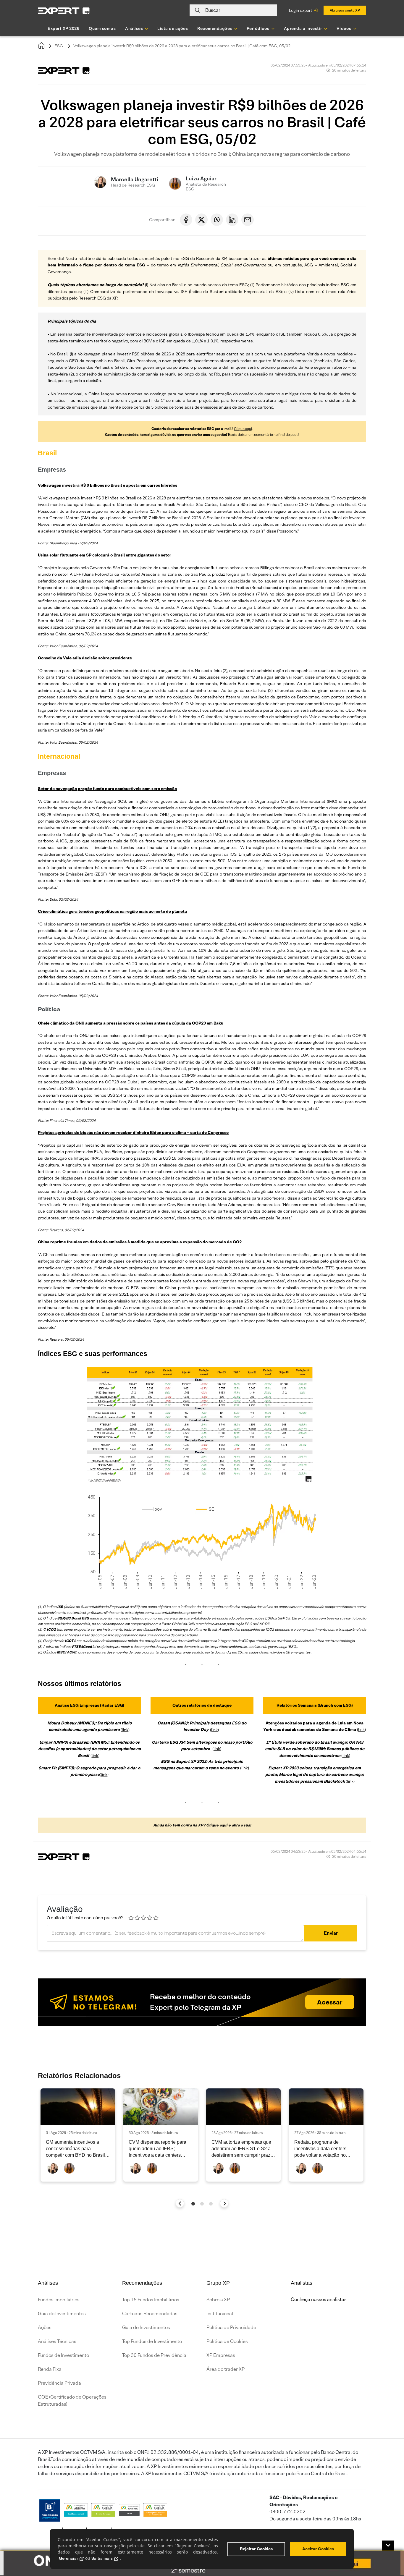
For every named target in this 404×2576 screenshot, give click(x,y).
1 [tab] (193, 2204)
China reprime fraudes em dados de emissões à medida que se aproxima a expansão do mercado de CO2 (140, 1242)
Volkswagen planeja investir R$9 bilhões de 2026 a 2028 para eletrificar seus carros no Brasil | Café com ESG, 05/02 (182, 46)
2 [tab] (202, 2204)
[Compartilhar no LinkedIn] (232, 220)
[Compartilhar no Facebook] (186, 220)
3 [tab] (211, 2204)
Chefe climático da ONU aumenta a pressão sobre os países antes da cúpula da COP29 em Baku (131, 1023)
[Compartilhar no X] (201, 220)
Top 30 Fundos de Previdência (154, 2355)
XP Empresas (221, 2355)
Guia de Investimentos (62, 2314)
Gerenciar (68, 2558)
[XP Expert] (64, 10)
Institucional (220, 2314)
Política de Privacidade (231, 2327)
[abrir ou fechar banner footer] (388, 2546)
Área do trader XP (226, 2369)
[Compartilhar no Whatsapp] (217, 220)
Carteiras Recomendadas (150, 2314)
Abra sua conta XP (345, 10)
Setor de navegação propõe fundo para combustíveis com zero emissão (107, 789)
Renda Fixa (50, 2369)
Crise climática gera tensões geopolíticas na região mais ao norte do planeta (112, 911)
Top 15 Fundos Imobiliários (151, 2300)
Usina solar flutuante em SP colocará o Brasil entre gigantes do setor (105, 555)
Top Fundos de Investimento (152, 2341)
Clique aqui (243, 429)
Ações (45, 2327)
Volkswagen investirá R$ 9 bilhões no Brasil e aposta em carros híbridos (108, 485)
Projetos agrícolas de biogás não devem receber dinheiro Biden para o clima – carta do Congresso (133, 1132)
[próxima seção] (224, 2203)
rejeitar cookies (256, 2549)
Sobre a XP (218, 2300)
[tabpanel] (78, 2135)
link (125, 1729)
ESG (59, 46)
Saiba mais (102, 2558)
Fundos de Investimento (63, 2355)
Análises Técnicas (57, 2341)
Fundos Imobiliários (59, 2300)
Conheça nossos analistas (319, 2299)
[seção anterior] (180, 2203)
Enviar (331, 1933)
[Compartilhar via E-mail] (248, 220)
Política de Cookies (227, 2341)
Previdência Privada (59, 2383)
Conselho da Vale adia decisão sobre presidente (85, 658)
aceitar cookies (318, 2549)
